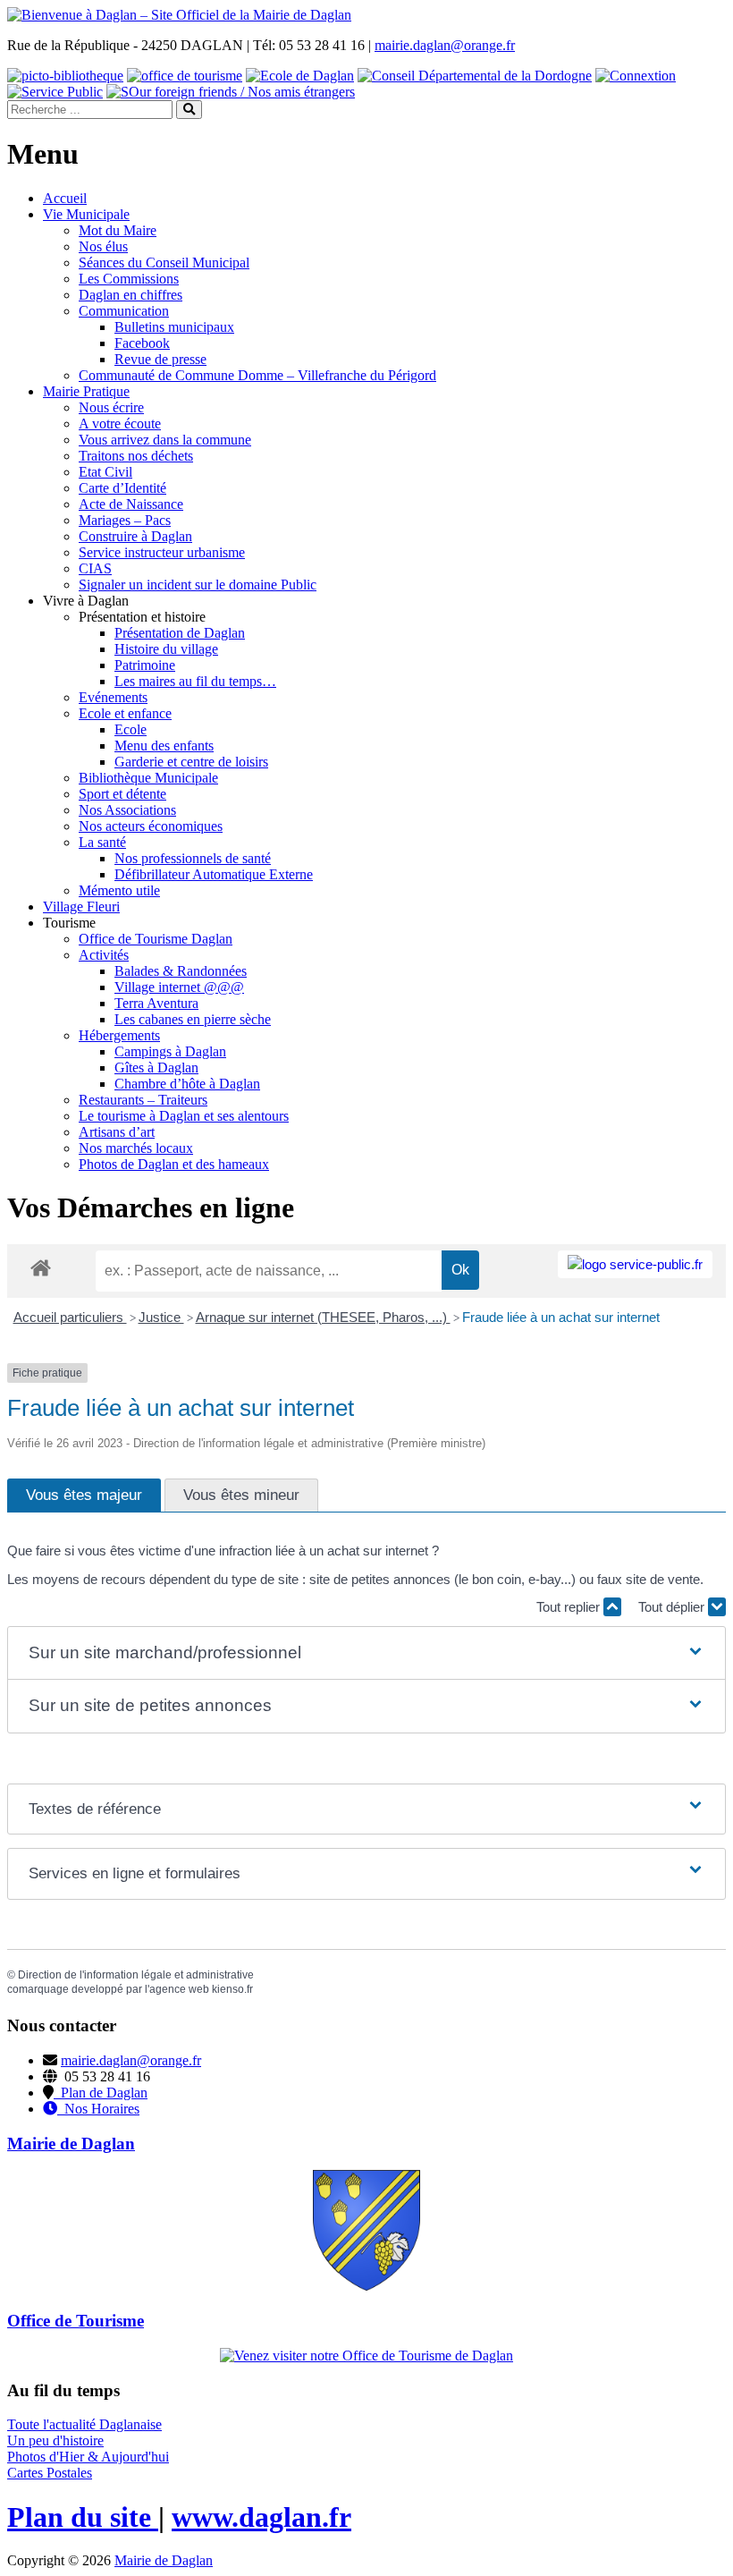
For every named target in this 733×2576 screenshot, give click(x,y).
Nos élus (103, 246)
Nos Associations (127, 810)
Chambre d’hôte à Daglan (187, 1084)
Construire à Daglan (135, 536)
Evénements (113, 697)
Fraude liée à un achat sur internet (561, 1317)
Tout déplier (673, 1607)
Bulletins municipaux (174, 327)
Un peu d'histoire (55, 2440)
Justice (161, 1317)
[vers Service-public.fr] (635, 1264)
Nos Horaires (98, 2109)
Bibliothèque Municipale (148, 778)
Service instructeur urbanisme (162, 552)
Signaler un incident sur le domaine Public (198, 585)
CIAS (95, 568)
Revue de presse (160, 359)
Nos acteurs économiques (151, 826)
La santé (102, 842)
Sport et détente (122, 794)
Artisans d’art (117, 1132)
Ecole (131, 729)
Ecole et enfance (125, 713)
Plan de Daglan (101, 2093)
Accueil (65, 198)
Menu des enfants (164, 746)
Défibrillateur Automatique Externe (214, 874)
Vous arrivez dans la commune (165, 440)
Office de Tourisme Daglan (156, 939)
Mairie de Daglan (164, 2560)
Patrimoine (145, 665)
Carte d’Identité (122, 488)
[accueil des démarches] (41, 1267)
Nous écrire (111, 407)
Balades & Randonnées (181, 971)
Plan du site (83, 2517)
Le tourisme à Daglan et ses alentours (184, 1116)
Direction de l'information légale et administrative (136, 1975)
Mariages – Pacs (125, 520)
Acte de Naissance (131, 504)
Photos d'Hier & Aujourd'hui (88, 2457)
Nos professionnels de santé (193, 858)
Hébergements (119, 1035)
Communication (124, 311)
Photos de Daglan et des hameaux (174, 1164)
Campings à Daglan (170, 1051)
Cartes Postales (50, 2473)
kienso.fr (232, 1989)
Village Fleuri (81, 907)
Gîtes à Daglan (156, 1068)
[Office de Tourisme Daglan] (366, 2356)
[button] (366, 1653)
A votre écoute (120, 424)
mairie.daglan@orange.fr (445, 45)
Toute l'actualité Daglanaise (84, 2424)
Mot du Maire (118, 230)
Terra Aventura (156, 1003)
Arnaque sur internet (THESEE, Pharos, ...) (323, 1317)
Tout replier (570, 1607)
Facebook (142, 343)
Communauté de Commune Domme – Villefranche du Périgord (257, 375)
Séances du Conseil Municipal (164, 263)
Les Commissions (129, 279)
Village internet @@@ (179, 987)
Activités (104, 955)
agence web (179, 1989)
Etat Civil (105, 472)
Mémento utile (119, 890)
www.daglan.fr (261, 2517)
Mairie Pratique (86, 391)
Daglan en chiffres (131, 295)
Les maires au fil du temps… (195, 681)
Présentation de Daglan (180, 633)
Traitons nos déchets (136, 456)
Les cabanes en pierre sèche (193, 1019)
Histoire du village (166, 649)
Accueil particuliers (70, 1317)
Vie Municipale (86, 214)
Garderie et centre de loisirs (191, 762)
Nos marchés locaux (136, 1148)
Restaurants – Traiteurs (143, 1100)
